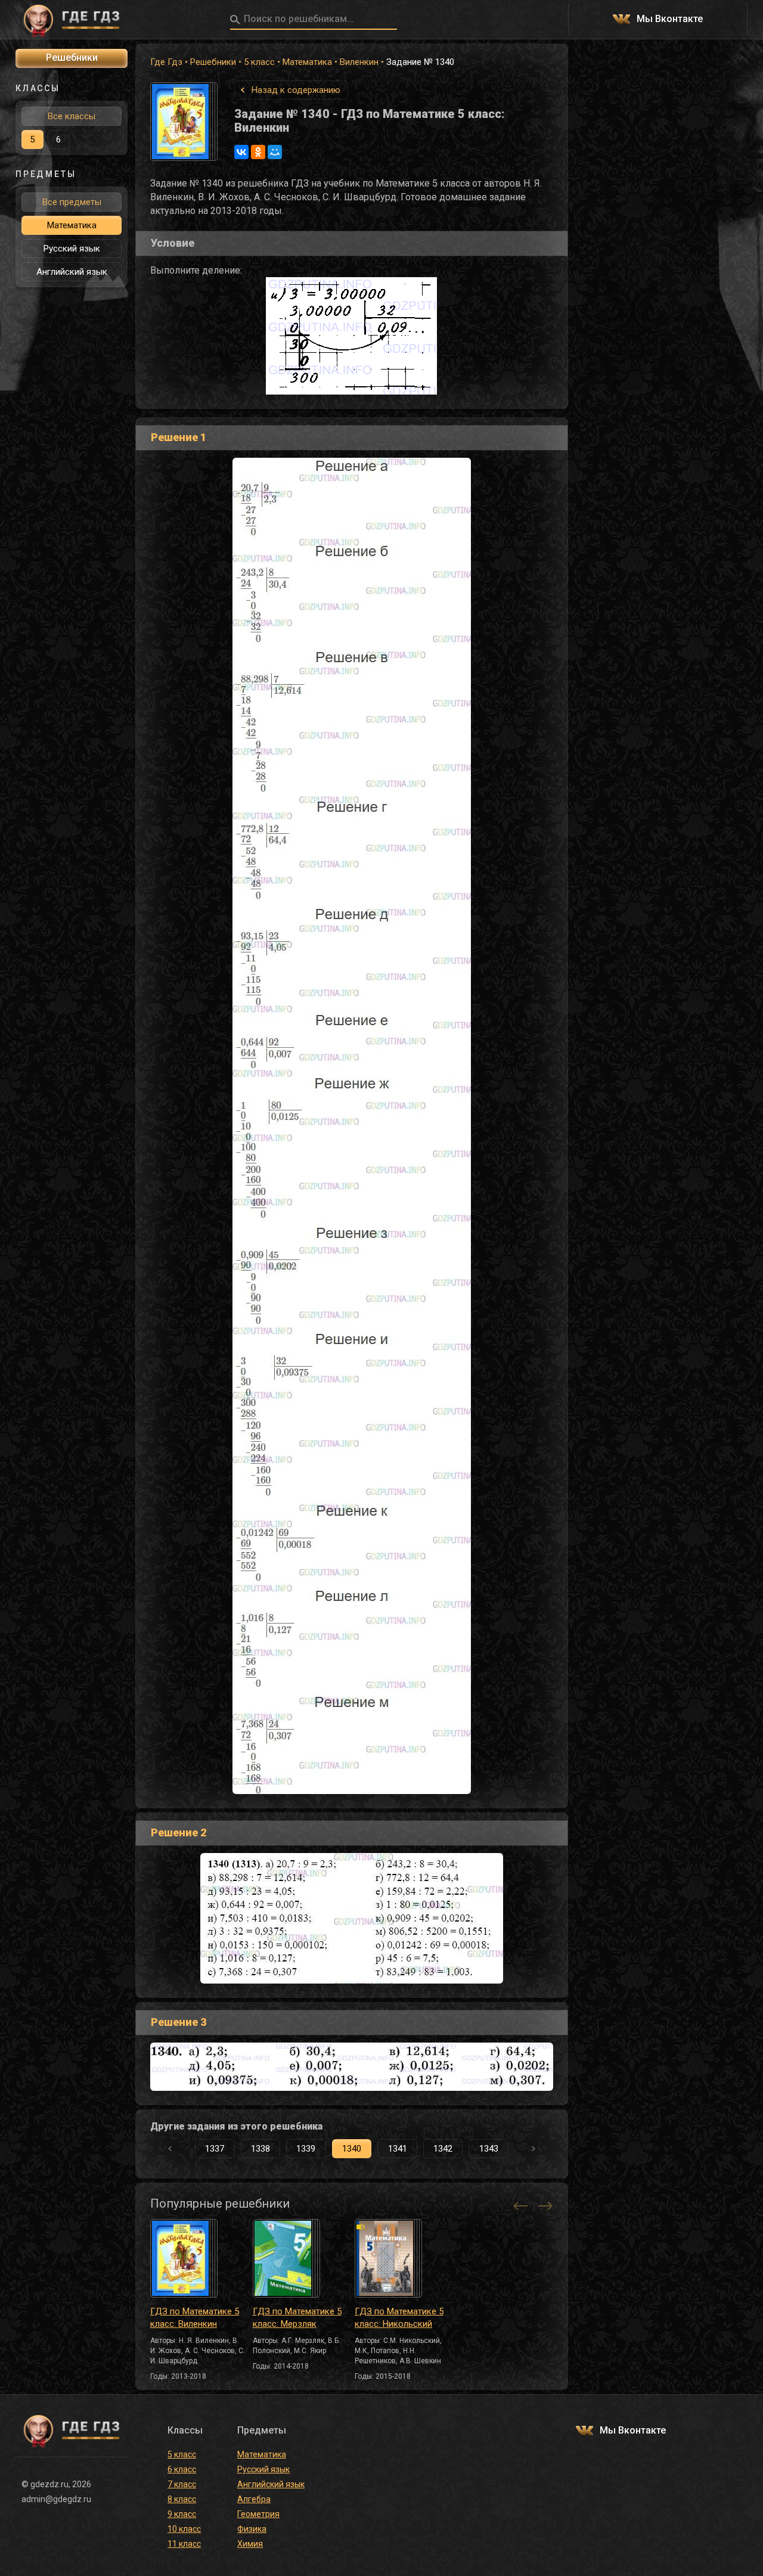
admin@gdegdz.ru (56, 2499)
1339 (306, 2149)
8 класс (182, 2499)
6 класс (182, 2469)
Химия (250, 2544)
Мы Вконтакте (670, 19)
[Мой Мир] (275, 152)
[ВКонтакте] (241, 152)
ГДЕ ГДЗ (72, 20)
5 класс (259, 62)
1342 (443, 2149)
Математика (307, 62)
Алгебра (254, 2499)
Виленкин (359, 62)
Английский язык (72, 272)
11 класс (184, 2544)
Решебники (213, 62)
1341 (398, 2149)
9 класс (182, 2514)
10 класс (184, 2529)
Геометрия (258, 2514)
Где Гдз (166, 62)
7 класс (182, 2484)
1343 (489, 2149)
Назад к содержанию (296, 90)
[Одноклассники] (258, 152)
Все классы (72, 116)
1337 (215, 2149)
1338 (260, 2149)
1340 (352, 2149)
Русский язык (72, 249)
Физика (252, 2529)
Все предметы (72, 202)
